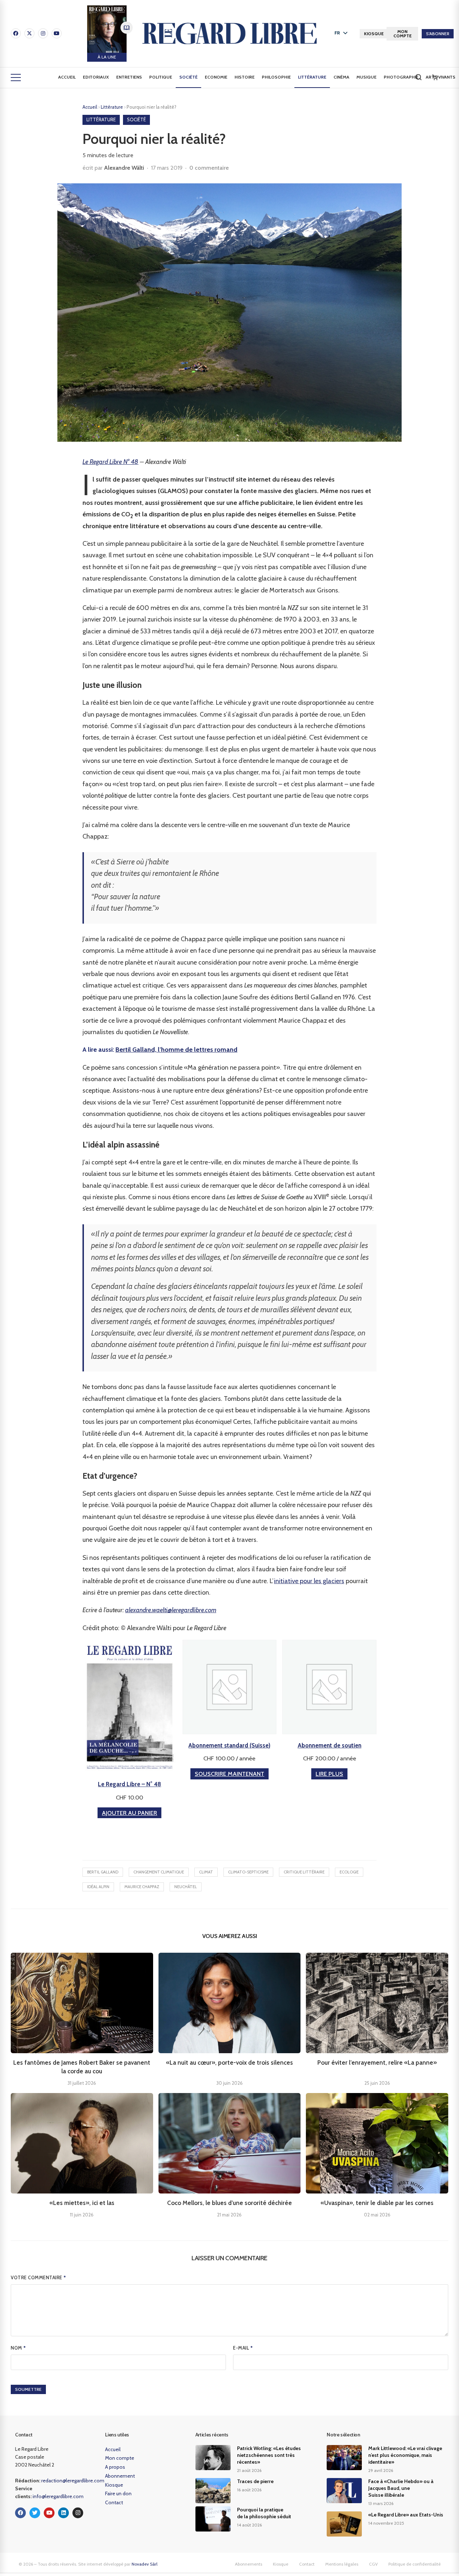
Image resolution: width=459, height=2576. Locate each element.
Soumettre (28, 2389)
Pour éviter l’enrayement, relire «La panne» (377, 2063)
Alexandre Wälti (124, 168)
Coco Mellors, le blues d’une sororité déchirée (229, 2203)
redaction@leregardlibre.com (73, 2481)
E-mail (243, 2348)
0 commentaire (209, 168)
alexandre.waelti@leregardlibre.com (171, 1610)
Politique (161, 77)
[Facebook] (16, 33)
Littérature (312, 77)
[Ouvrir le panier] (435, 78)
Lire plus (329, 1774)
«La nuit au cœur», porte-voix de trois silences (229, 2063)
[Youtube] (57, 33)
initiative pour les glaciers (309, 1581)
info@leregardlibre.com (58, 2496)
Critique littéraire (304, 1872)
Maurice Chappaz (142, 1887)
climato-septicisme (248, 1872)
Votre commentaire (39, 2277)
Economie (216, 77)
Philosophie (276, 77)
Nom (18, 2348)
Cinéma (341, 77)
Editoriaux (96, 77)
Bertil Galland (103, 1872)
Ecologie (349, 1872)
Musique (366, 77)
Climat (206, 1872)
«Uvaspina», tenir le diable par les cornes (377, 2203)
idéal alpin (98, 1887)
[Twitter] (35, 2513)
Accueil (67, 77)
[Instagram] (43, 33)
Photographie (401, 77)
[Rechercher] (418, 77)
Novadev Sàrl (145, 2564)
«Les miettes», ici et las (82, 2203)
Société (188, 77)
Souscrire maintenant (229, 1774)
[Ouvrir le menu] (16, 78)
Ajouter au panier (129, 1813)
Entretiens (129, 77)
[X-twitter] (29, 33)
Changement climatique (159, 1872)
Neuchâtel (186, 1887)
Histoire (245, 77)
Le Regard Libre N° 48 (110, 462)
